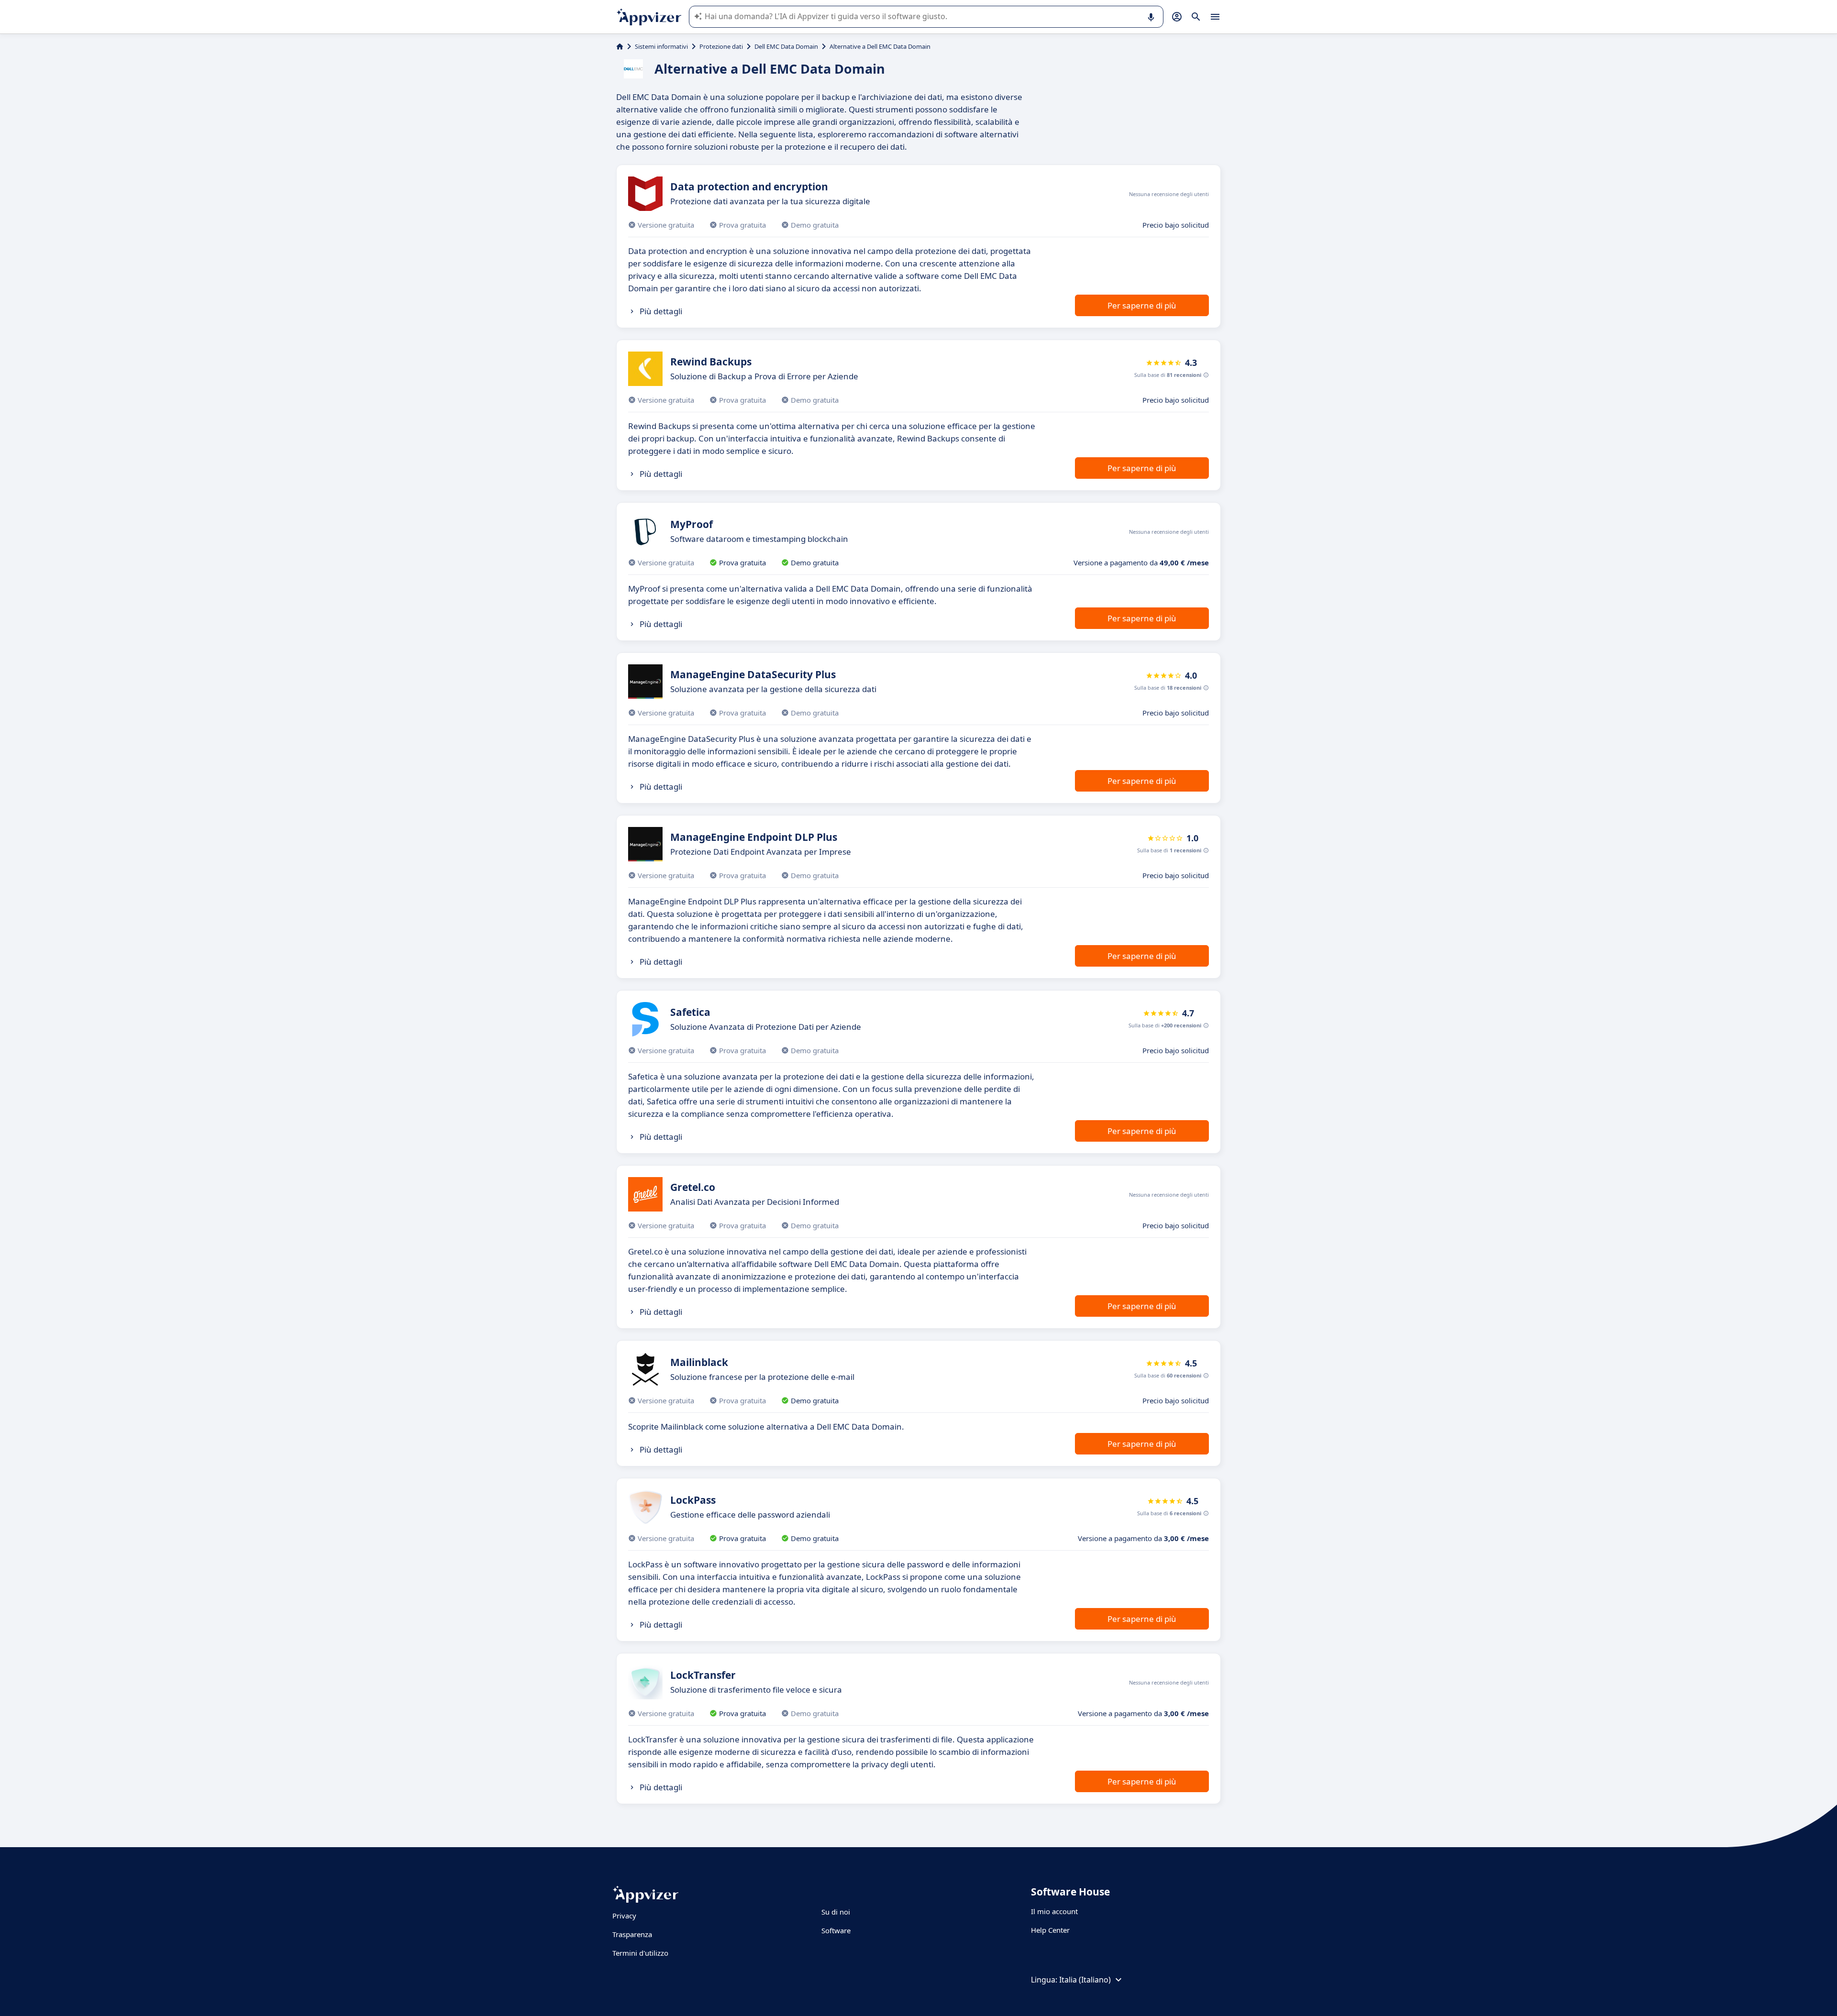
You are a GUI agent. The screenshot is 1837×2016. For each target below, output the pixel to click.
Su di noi (836, 1912)
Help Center (1050, 1930)
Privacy (624, 1916)
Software (836, 1930)
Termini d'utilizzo (640, 1953)
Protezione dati (721, 46)
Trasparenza (632, 1934)
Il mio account (1054, 1911)
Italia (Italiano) (1085, 1980)
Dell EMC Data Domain (786, 46)
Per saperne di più (1142, 305)
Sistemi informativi (661, 46)
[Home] (620, 46)
